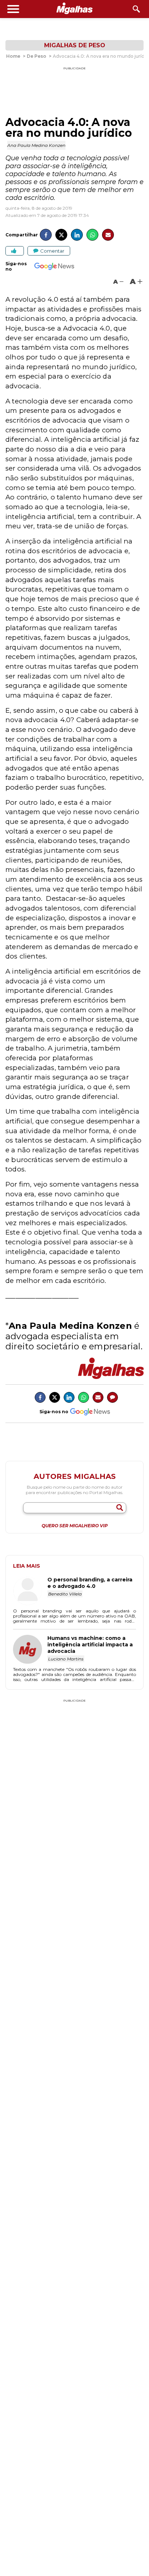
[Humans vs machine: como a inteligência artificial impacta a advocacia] (30, 1650)
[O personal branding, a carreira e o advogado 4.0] (30, 1592)
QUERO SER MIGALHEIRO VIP (75, 1526)
